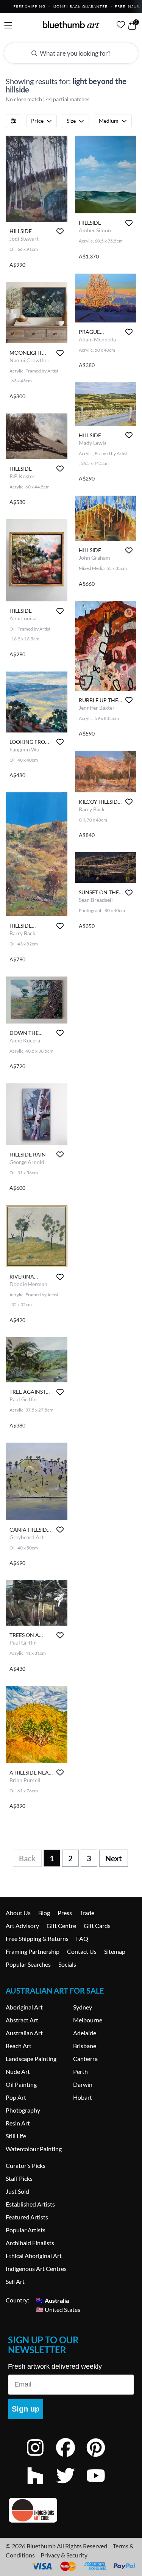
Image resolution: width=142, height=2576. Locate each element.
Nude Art (18, 2071)
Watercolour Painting (34, 2149)
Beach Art (19, 2046)
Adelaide (85, 2033)
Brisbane (85, 2046)
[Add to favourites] (60, 231)
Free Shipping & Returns (37, 1938)
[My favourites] (121, 25)
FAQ (82, 1938)
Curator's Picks (26, 2165)
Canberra (85, 2059)
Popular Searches (28, 1964)
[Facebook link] (71, 2458)
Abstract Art (22, 2020)
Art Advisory (22, 1926)
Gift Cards (97, 1926)
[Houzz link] (41, 2486)
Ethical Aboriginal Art (34, 2256)
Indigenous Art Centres (36, 2268)
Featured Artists (27, 2217)
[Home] (71, 25)
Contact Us (82, 1951)
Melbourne (88, 2020)
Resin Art (18, 2123)
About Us (18, 1913)
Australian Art (24, 2033)
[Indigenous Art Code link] (71, 2510)
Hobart (83, 2097)
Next (114, 1858)
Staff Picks (19, 2178)
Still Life (16, 2136)
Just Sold (17, 2191)
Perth (80, 2071)
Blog (44, 1913)
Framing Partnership (33, 1951)
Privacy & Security (64, 2555)
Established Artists (30, 2204)
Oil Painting (21, 2084)
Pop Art (16, 2097)
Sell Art (15, 2281)
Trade (87, 1913)
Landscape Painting (31, 2059)
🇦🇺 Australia (52, 2300)
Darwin (83, 2084)
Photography (23, 2110)
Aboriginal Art (24, 2007)
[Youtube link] (101, 2486)
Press (65, 1913)
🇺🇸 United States (58, 2309)
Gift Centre (61, 1926)
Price (37, 121)
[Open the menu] (8, 26)
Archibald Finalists (30, 2243)
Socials (67, 1964)
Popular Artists (26, 2230)
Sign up (26, 2409)
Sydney (83, 2007)
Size (71, 121)
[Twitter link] (71, 2486)
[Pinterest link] (101, 2458)
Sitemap (115, 1951)
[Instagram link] (41, 2458)
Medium (109, 121)
